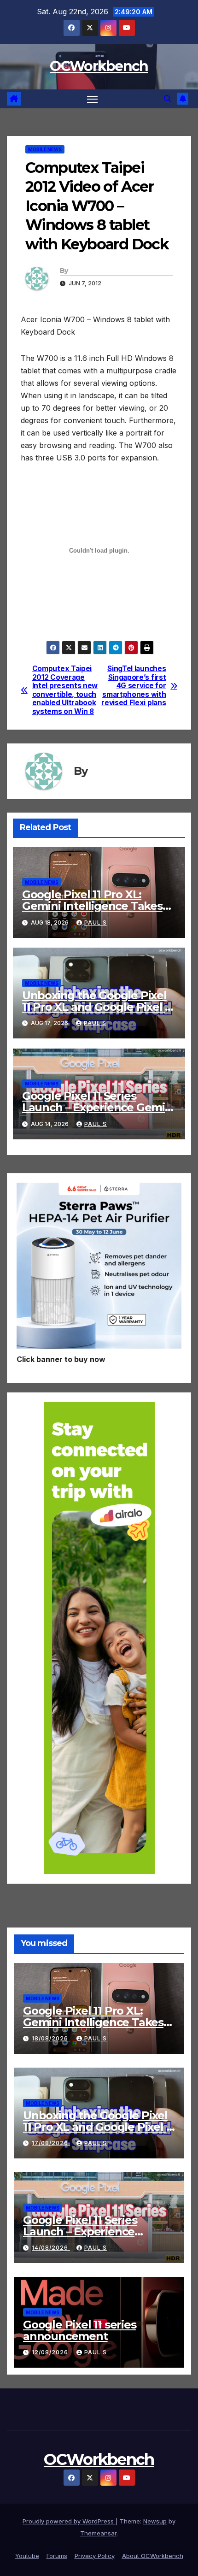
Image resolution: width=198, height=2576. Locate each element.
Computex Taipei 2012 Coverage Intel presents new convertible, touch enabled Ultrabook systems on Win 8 (65, 690)
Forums (57, 2556)
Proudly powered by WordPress (69, 2521)
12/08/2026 (51, 2352)
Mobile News (45, 149)
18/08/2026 (51, 2038)
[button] (168, 99)
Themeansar (98, 2533)
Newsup (155, 2521)
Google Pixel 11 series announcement (80, 2330)
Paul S (96, 923)
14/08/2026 (51, 2248)
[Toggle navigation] (93, 99)
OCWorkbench (99, 66)
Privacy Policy (95, 2556)
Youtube (27, 2556)
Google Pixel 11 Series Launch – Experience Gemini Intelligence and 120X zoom (99, 1107)
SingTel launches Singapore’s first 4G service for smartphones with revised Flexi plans (134, 686)
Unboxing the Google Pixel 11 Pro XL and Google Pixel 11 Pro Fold (98, 1007)
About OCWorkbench (153, 2556)
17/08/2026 (51, 2143)
